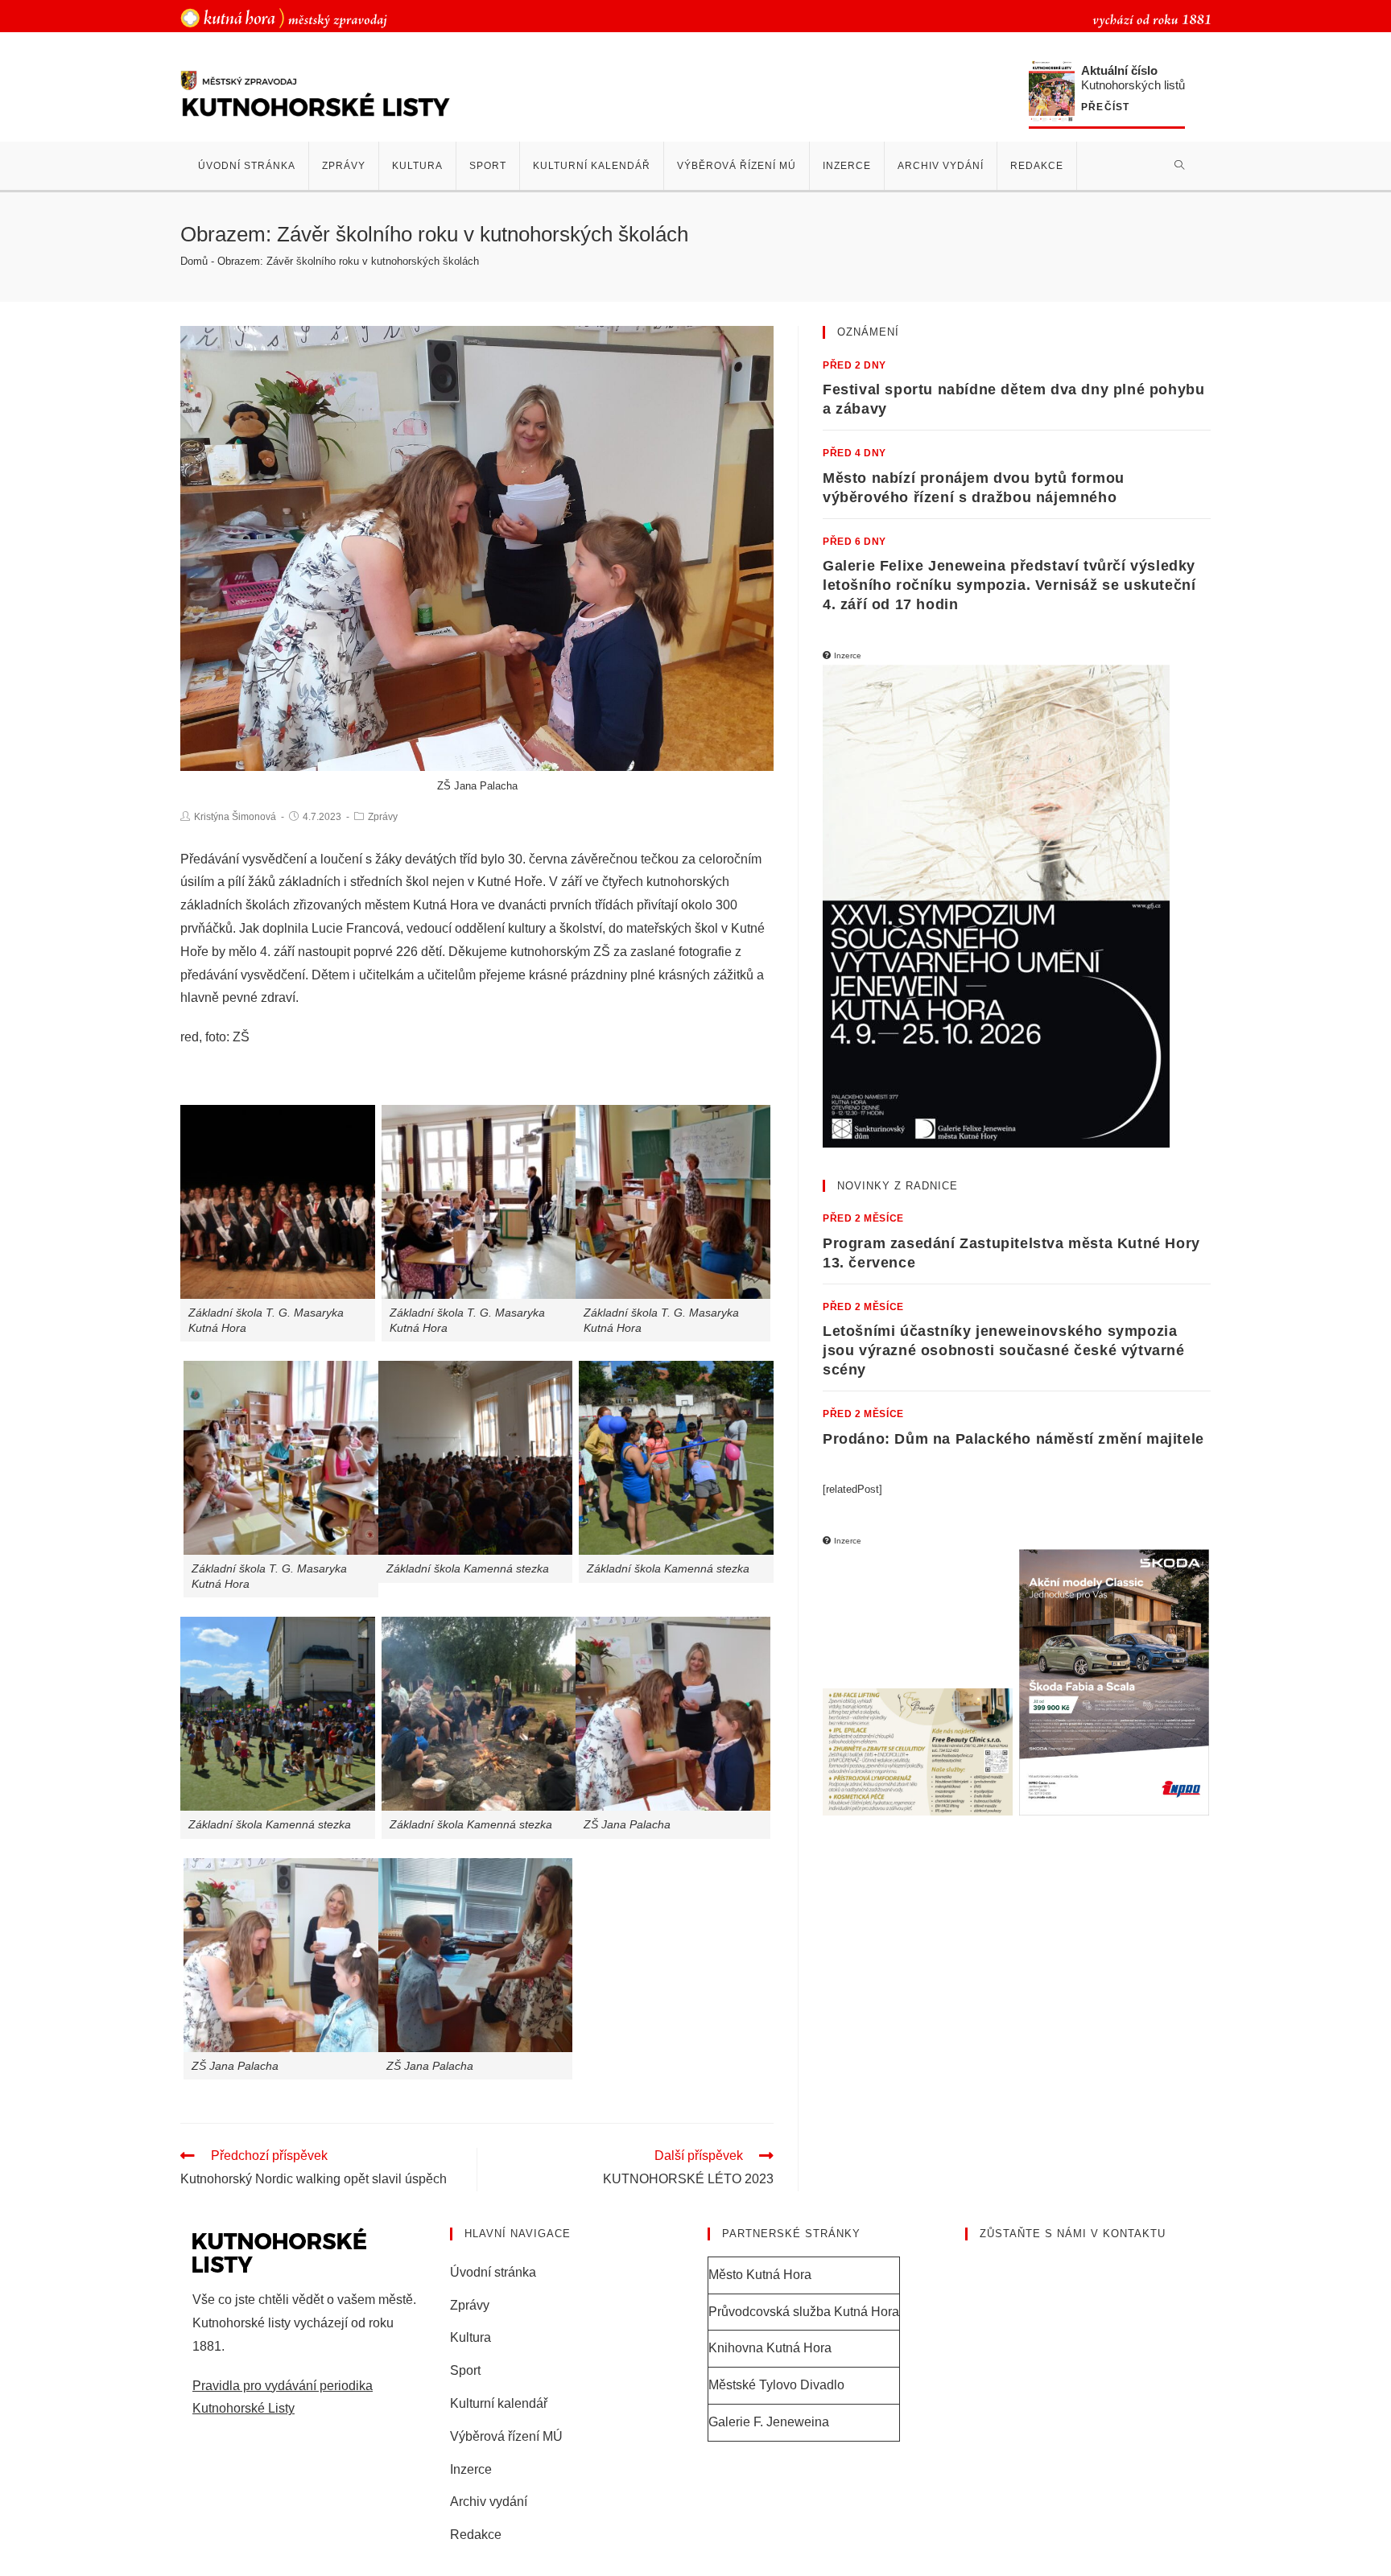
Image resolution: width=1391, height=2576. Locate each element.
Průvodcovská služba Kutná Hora (804, 2312)
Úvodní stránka (493, 2272)
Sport (465, 2370)
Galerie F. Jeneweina (769, 2422)
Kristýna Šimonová (235, 817)
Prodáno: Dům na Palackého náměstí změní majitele (1013, 1439)
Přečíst (1105, 107)
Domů (194, 261)
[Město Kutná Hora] (284, 17)
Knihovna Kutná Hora (770, 2348)
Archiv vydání (489, 2502)
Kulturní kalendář (499, 2403)
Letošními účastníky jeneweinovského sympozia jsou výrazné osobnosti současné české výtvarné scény (1004, 1350)
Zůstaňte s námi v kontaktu (1073, 2234)
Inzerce (471, 2469)
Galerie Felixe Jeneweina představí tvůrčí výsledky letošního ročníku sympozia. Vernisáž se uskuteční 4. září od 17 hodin (1009, 585)
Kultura (471, 2337)
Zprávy (383, 817)
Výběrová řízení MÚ (506, 2436)
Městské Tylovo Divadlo (776, 2385)
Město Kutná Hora (760, 2275)
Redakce (476, 2535)
